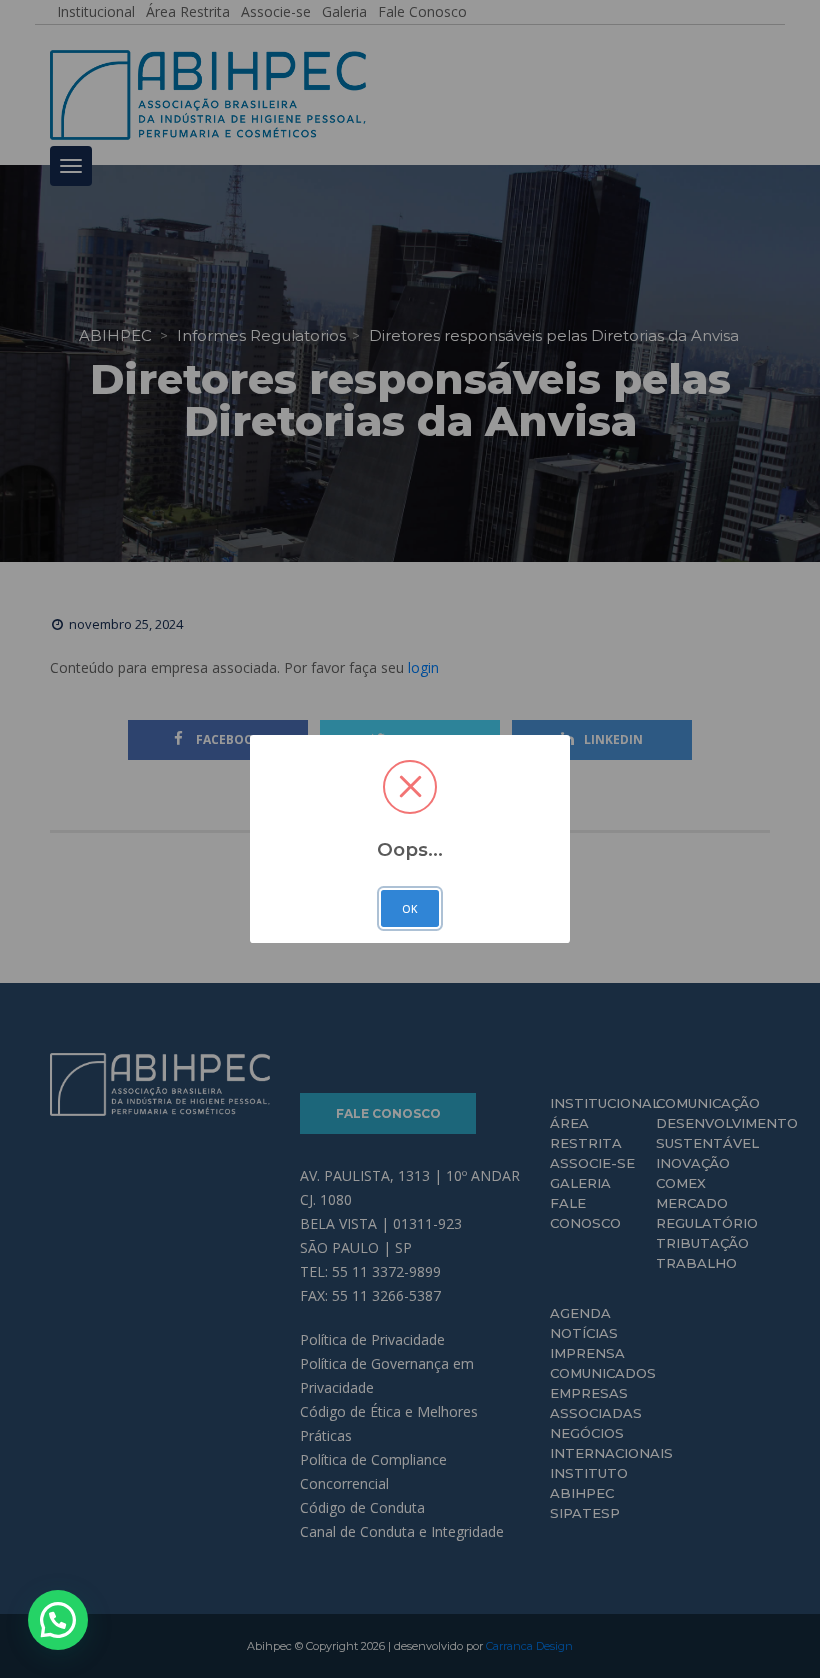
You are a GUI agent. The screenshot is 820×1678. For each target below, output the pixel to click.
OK (410, 909)
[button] (58, 1620)
